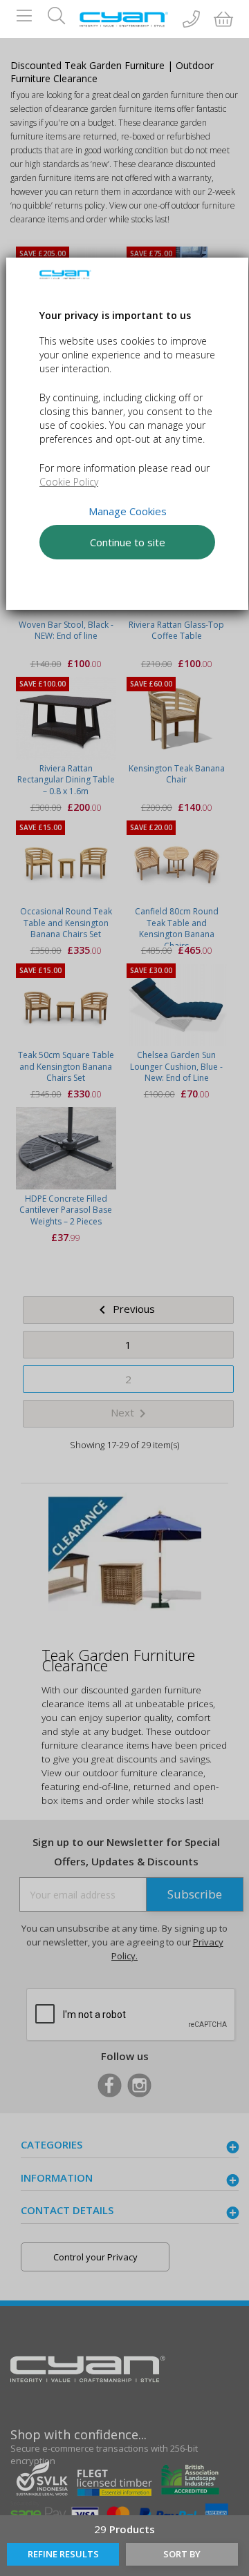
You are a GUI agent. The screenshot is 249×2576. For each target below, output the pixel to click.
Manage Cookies (127, 511)
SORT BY (182, 2554)
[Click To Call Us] (191, 20)
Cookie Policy (69, 482)
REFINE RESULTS (63, 2554)
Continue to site (127, 542)
